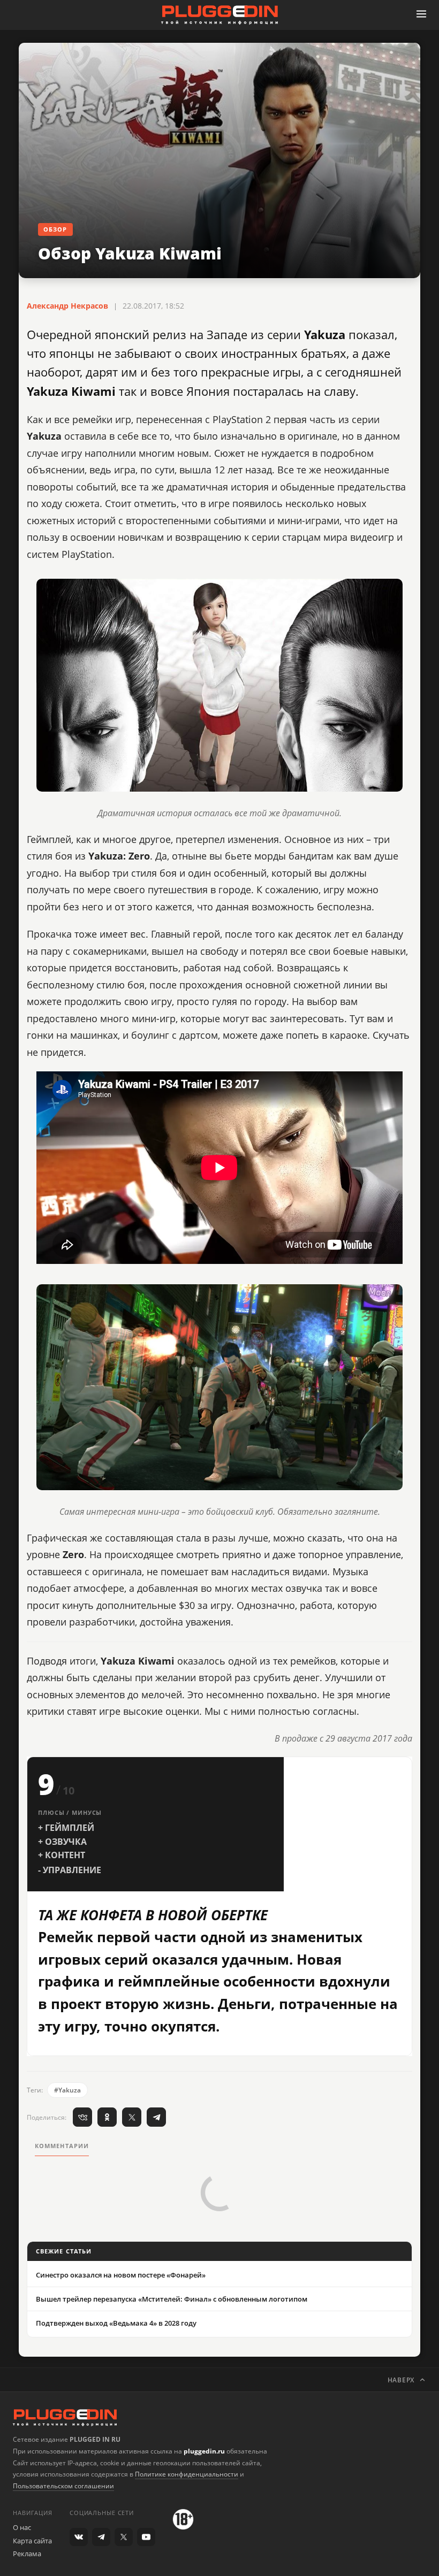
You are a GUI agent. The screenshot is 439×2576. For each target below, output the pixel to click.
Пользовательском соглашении (63, 2486)
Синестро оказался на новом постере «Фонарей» (121, 2275)
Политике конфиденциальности (187, 2474)
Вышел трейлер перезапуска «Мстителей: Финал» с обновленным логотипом (172, 2299)
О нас (22, 2527)
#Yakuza (67, 2090)
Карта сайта (32, 2541)
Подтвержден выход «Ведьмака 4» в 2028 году (116, 2323)
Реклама (27, 2554)
